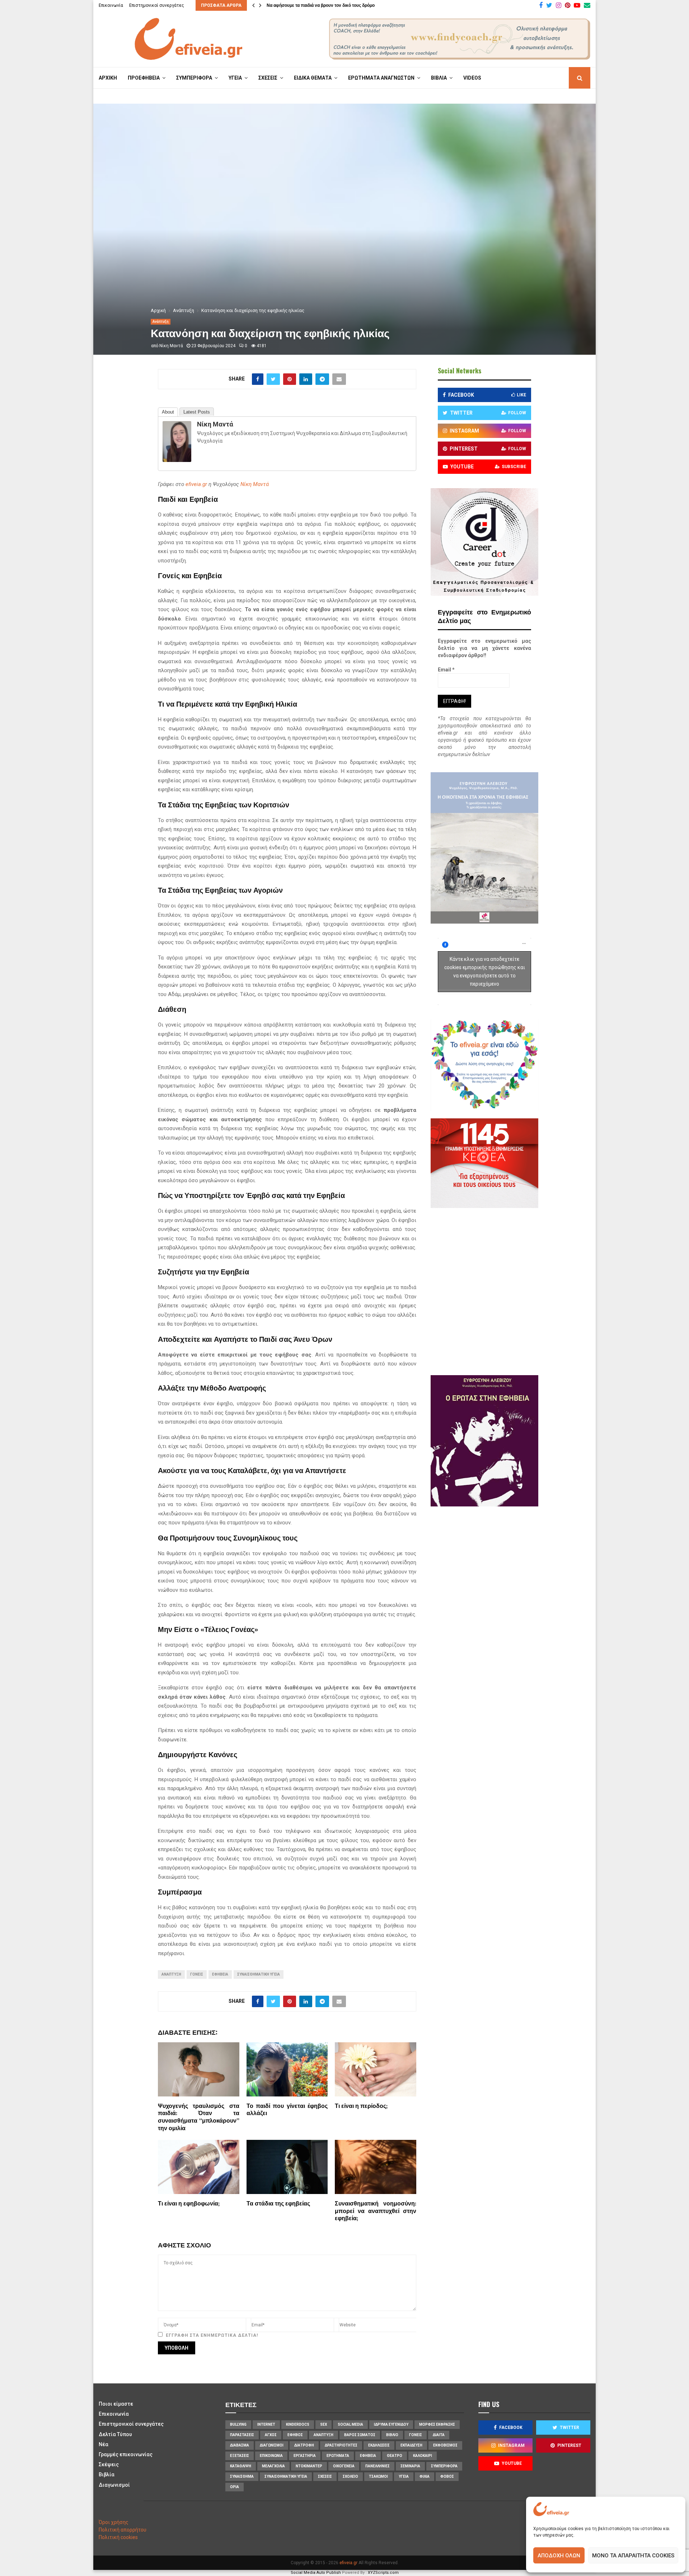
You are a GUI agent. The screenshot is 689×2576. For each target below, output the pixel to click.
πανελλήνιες (378, 2466)
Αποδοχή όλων (559, 2556)
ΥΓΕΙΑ (235, 78)
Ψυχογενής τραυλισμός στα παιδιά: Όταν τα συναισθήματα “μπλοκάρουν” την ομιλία (199, 2117)
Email (446, 670)
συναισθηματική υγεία (259, 1974)
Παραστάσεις (242, 2435)
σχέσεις (325, 2476)
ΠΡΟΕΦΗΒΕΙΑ (144, 78)
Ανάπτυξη (161, 322)
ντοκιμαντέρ (309, 2466)
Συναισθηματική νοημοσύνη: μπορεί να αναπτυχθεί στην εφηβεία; (376, 2211)
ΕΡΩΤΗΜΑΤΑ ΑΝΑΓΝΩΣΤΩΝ (381, 78)
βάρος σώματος (360, 2435)
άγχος (271, 2435)
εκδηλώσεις (379, 2445)
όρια (235, 2487)
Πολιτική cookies (118, 2537)
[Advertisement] (506, 1291)
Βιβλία (107, 2474)
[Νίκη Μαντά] (177, 460)
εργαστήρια (305, 2456)
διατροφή (304, 2445)
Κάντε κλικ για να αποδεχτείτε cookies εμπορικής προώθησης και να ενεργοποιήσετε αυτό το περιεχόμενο (485, 971)
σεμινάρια (410, 2466)
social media (350, 2424)
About (168, 412)
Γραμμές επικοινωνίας (126, 2454)
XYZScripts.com (383, 2573)
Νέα (104, 2444)
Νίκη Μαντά (171, 346)
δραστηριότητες (341, 2445)
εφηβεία (220, 1974)
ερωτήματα (338, 2456)
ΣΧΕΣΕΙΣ (268, 78)
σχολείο (350, 2476)
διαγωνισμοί (272, 2445)
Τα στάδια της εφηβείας (278, 2204)
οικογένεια (344, 2466)
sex (324, 2424)
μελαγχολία (273, 2466)
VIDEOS (472, 78)
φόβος (447, 2476)
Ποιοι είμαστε (116, 2404)
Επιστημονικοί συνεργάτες (157, 5)
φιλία (425, 2476)
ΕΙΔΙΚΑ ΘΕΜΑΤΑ (313, 78)
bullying (238, 2424)
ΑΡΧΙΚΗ (108, 78)
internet (266, 2424)
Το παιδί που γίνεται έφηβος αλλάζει (287, 2110)
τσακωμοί (378, 2476)
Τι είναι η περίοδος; (361, 2106)
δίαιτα (439, 2435)
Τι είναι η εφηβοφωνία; (189, 2204)
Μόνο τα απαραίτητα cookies (633, 2556)
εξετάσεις (240, 2456)
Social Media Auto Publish (316, 2573)
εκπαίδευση (411, 2445)
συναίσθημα (242, 2476)
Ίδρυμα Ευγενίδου (391, 2424)
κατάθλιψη (241, 2466)
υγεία (404, 2476)
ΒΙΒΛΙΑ (439, 78)
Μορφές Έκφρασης (437, 2424)
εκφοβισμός (445, 2445)
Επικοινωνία (111, 5)
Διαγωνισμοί (114, 2485)
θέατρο (395, 2456)
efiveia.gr (196, 484)
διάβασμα (240, 2445)
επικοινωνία (271, 2456)
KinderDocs (298, 2424)
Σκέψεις (109, 2464)
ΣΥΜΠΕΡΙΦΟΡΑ (194, 78)
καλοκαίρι (423, 2456)
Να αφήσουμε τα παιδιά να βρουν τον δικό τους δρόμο (321, 5)
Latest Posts (197, 412)
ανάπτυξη (171, 1974)
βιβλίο (392, 2435)
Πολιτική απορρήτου (123, 2530)
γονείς (197, 1974)
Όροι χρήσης (114, 2522)
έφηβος (295, 2435)
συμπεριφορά (444, 2466)
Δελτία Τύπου (115, 2434)
